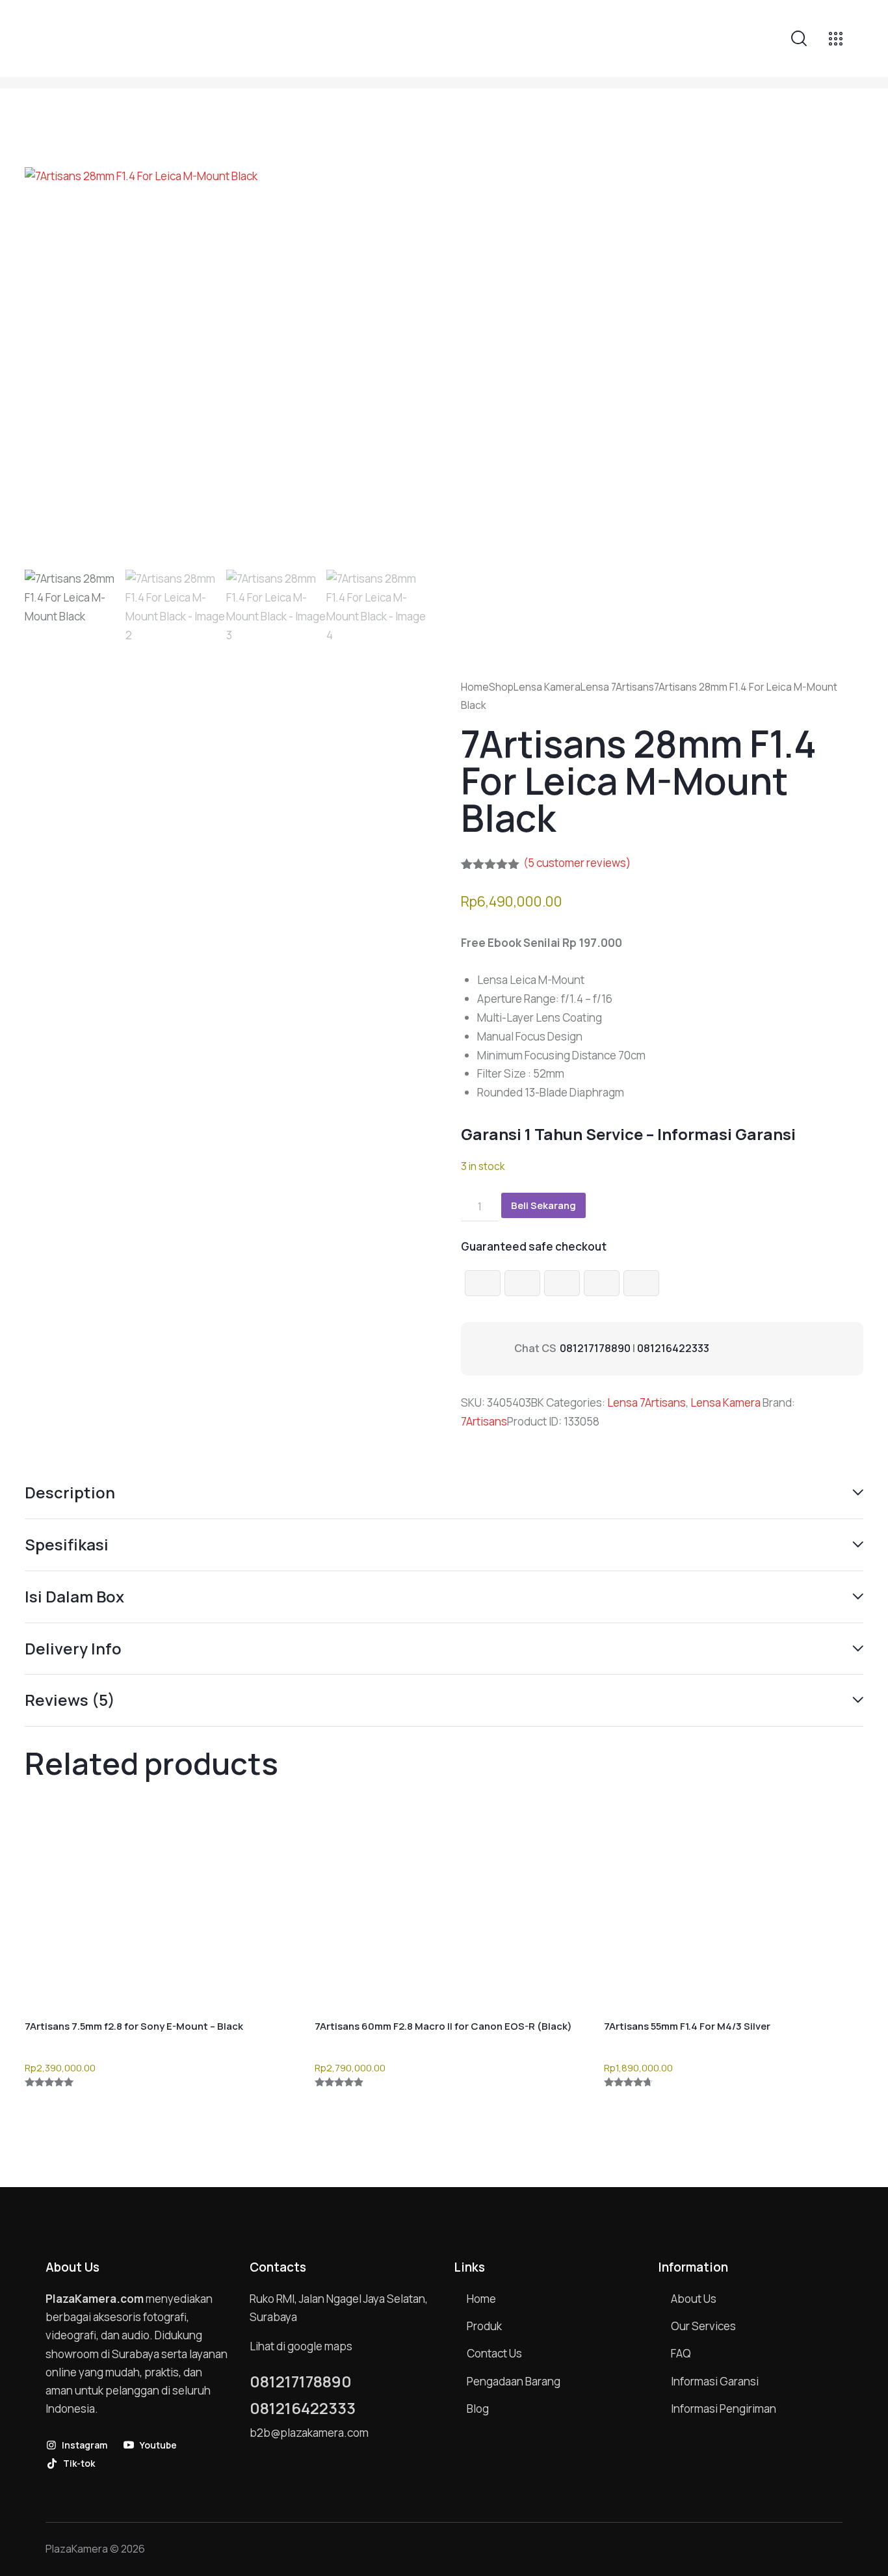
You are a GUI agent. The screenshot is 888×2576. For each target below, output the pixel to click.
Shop (501, 687)
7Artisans (484, 1421)
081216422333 (673, 1348)
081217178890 (595, 1348)
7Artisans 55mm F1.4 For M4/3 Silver (687, 2026)
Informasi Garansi (726, 1134)
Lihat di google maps (301, 2346)
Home (475, 687)
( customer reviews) (577, 863)
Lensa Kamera (547, 687)
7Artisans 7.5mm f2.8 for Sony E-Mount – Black (134, 2026)
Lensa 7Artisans (617, 687)
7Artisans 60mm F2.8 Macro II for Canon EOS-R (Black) (443, 2026)
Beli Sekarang (543, 1205)
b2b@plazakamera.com (309, 2433)
